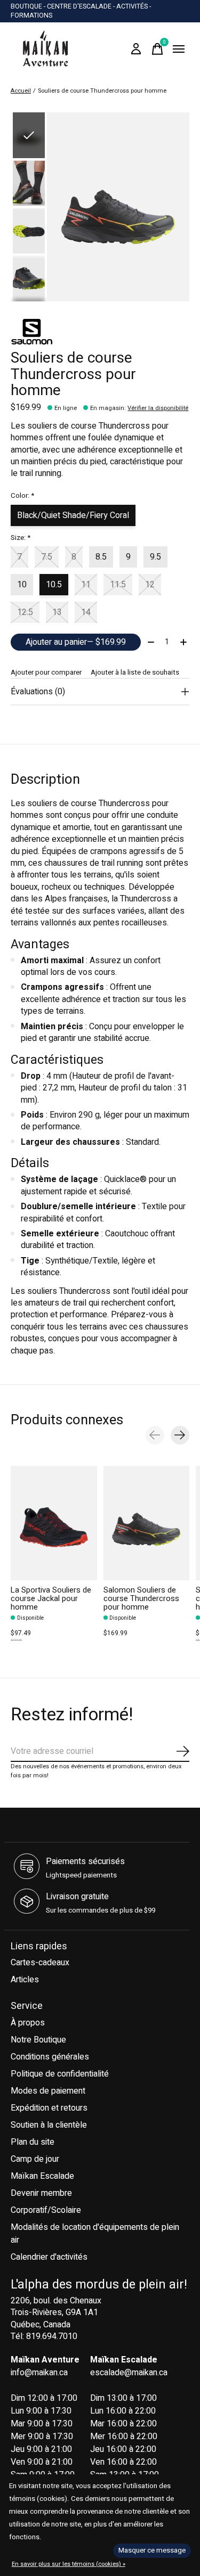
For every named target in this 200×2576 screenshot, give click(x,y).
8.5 (101, 557)
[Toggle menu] (179, 49)
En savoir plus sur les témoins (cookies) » (69, 2564)
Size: (21, 538)
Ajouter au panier (76, 642)
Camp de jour (35, 2159)
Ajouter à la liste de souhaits (135, 672)
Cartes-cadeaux (40, 1963)
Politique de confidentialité (60, 2074)
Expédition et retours (49, 2108)
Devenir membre (41, 2193)
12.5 (25, 612)
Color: (22, 496)
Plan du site (33, 2142)
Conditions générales (50, 2057)
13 (57, 612)
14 (86, 612)
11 (86, 585)
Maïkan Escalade (42, 2176)
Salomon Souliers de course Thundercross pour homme (141, 1599)
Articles (25, 1980)
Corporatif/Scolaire (46, 2210)
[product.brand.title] (100, 332)
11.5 (118, 585)
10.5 (54, 585)
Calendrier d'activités (49, 2257)
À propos (28, 2023)
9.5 (155, 557)
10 (22, 585)
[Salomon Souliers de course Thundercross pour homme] (147, 1523)
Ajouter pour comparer (46, 672)
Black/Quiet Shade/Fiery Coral (73, 515)
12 (150, 585)
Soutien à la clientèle (49, 2125)
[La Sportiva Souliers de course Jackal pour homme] (54, 1523)
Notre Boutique (38, 2040)
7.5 (47, 557)
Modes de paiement (48, 2091)
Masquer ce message (152, 2550)
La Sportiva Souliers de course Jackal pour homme (51, 1599)
